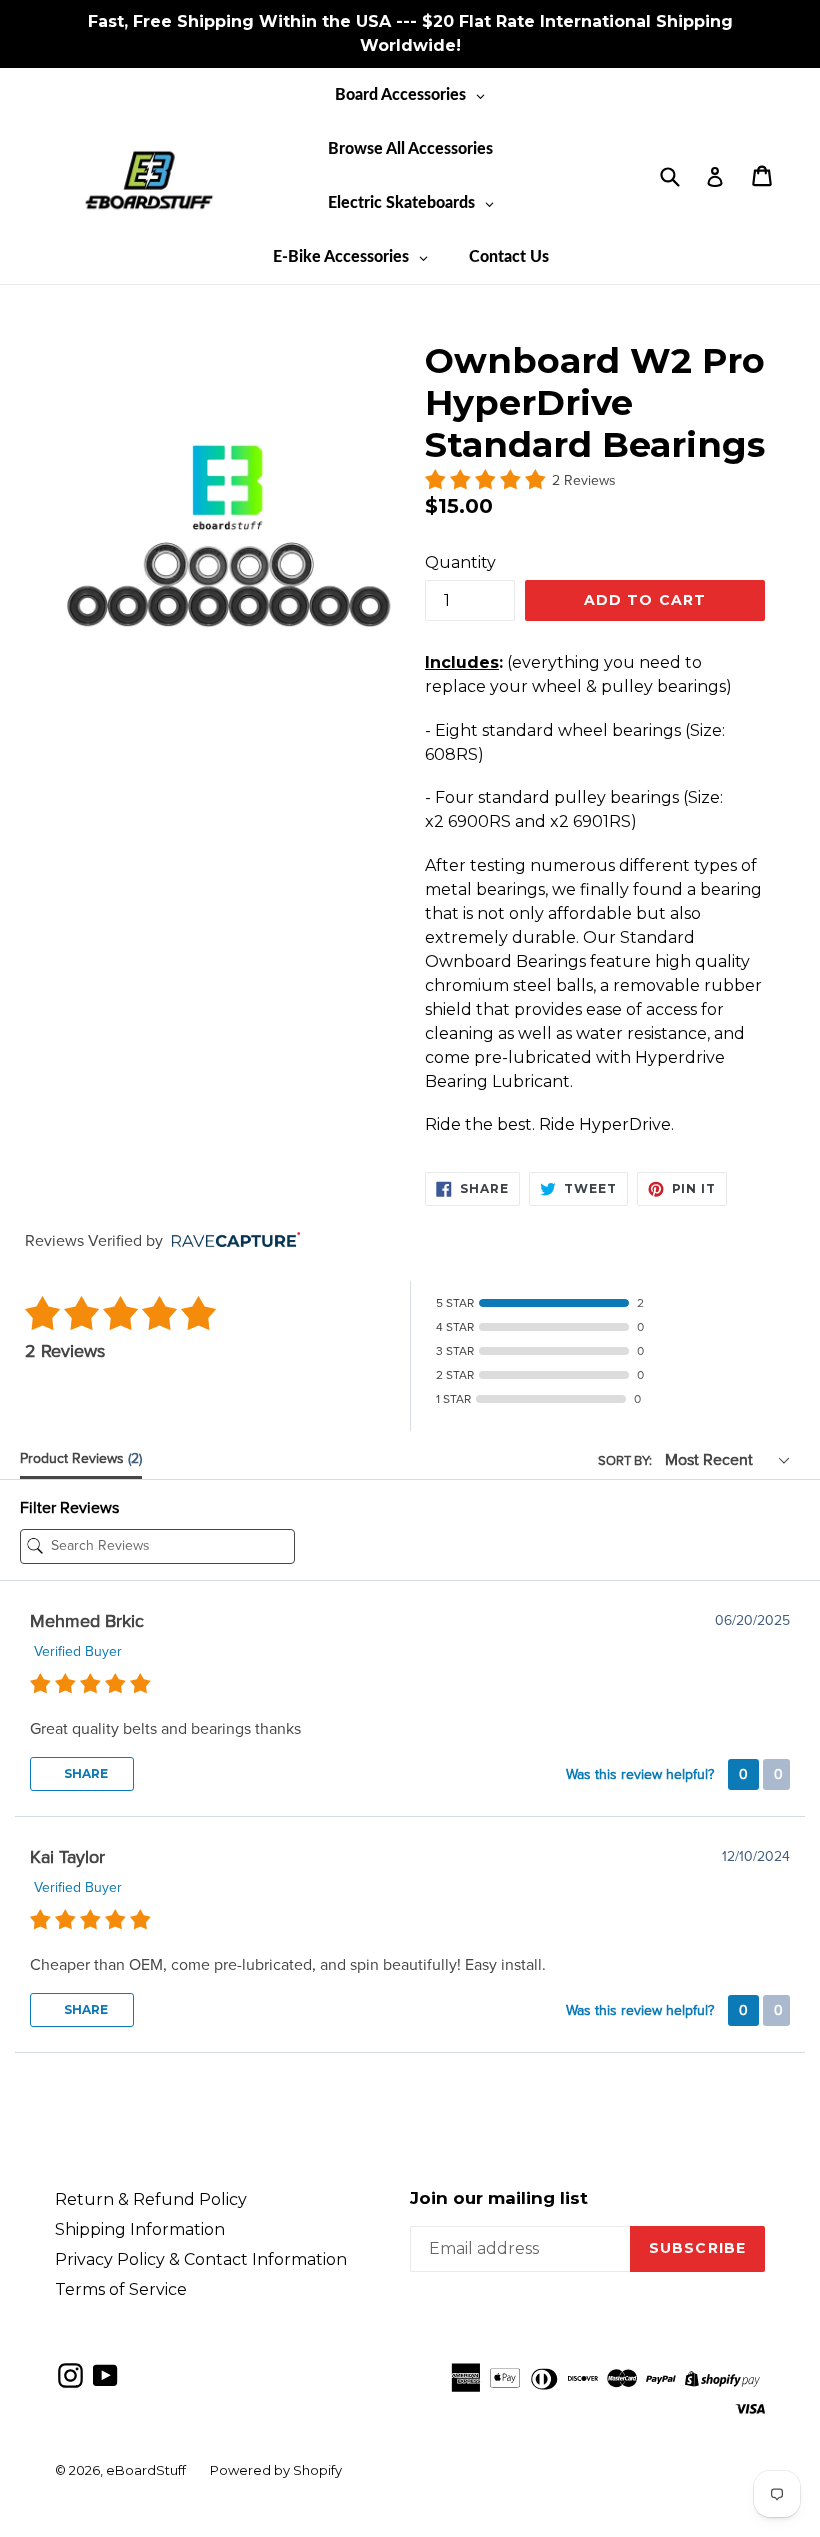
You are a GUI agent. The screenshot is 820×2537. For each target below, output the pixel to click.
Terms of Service (121, 2289)
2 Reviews (584, 480)
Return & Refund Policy (151, 2199)
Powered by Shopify (276, 2470)
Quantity (460, 562)
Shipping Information (140, 2229)
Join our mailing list (499, 2198)
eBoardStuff (146, 2470)
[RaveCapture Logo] (231, 1241)
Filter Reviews (69, 1508)
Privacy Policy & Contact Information (201, 2259)
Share (84, 1773)
